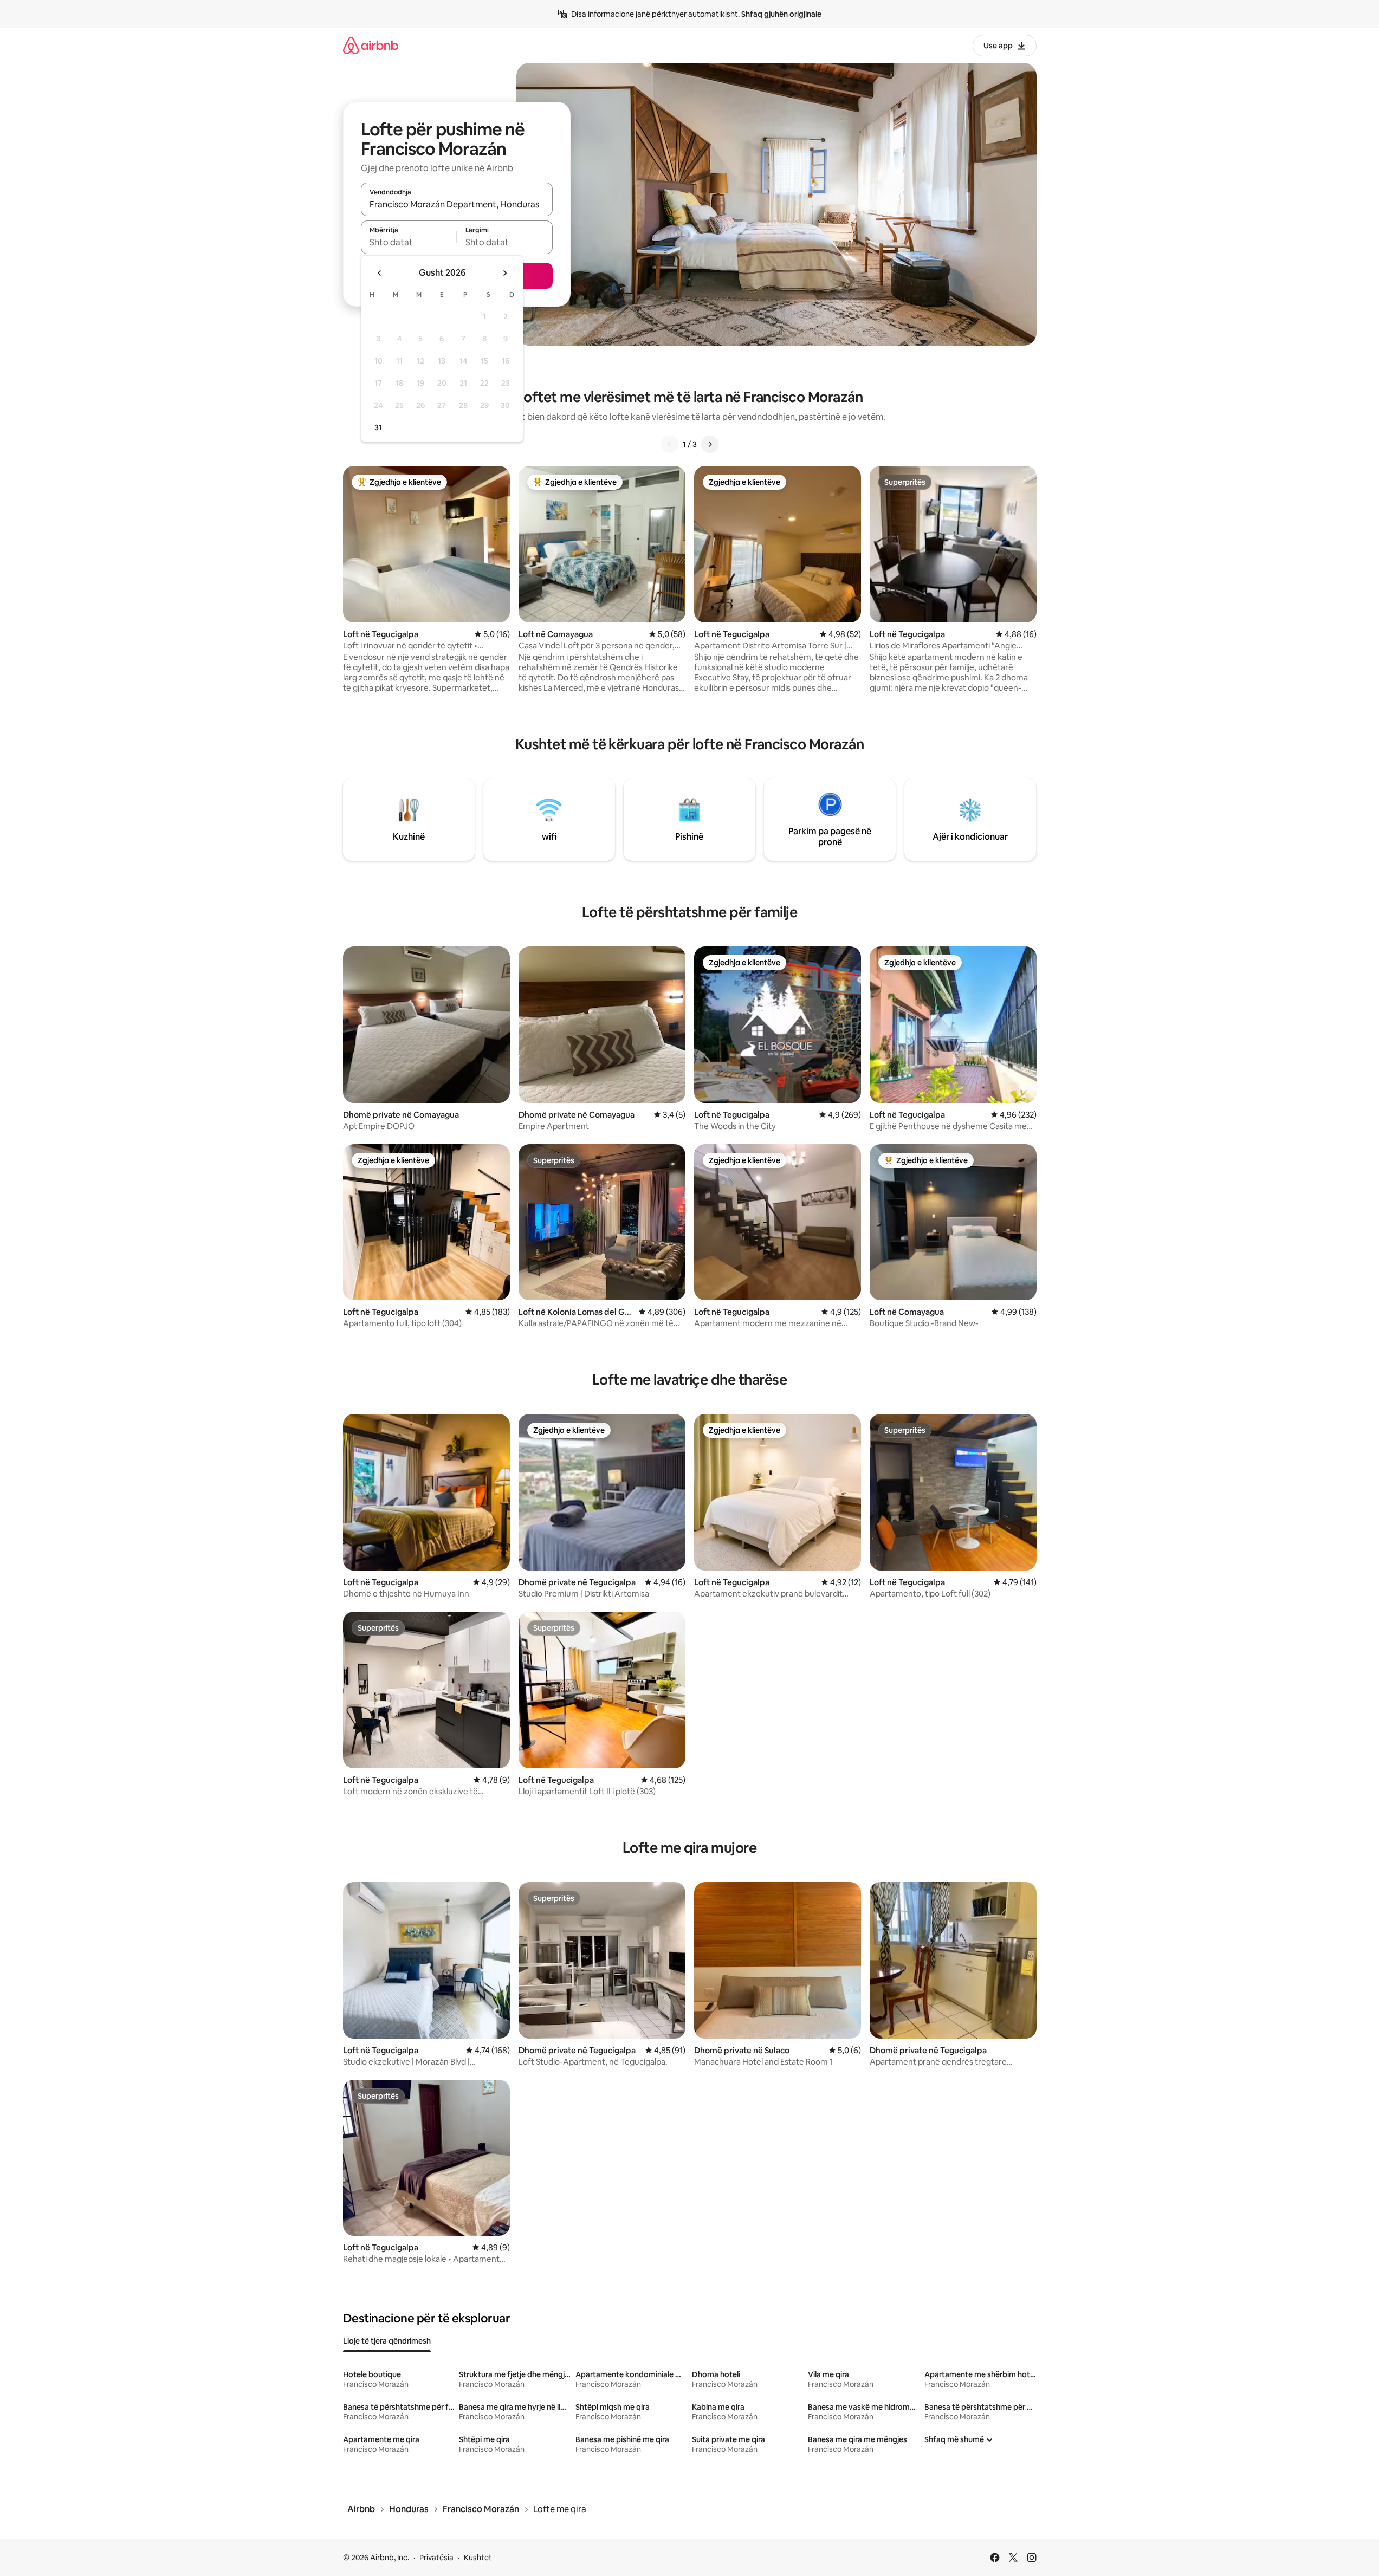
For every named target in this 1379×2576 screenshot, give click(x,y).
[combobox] (457, 204)
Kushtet (478, 2558)
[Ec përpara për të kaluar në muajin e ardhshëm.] (504, 273)
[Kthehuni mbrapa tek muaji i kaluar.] (380, 273)
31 (378, 427)
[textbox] (409, 242)
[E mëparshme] (670, 444)
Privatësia (436, 2558)
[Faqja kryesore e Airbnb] (371, 45)
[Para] (710, 444)
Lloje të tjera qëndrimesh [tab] (387, 2341)
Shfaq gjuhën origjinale (781, 14)
